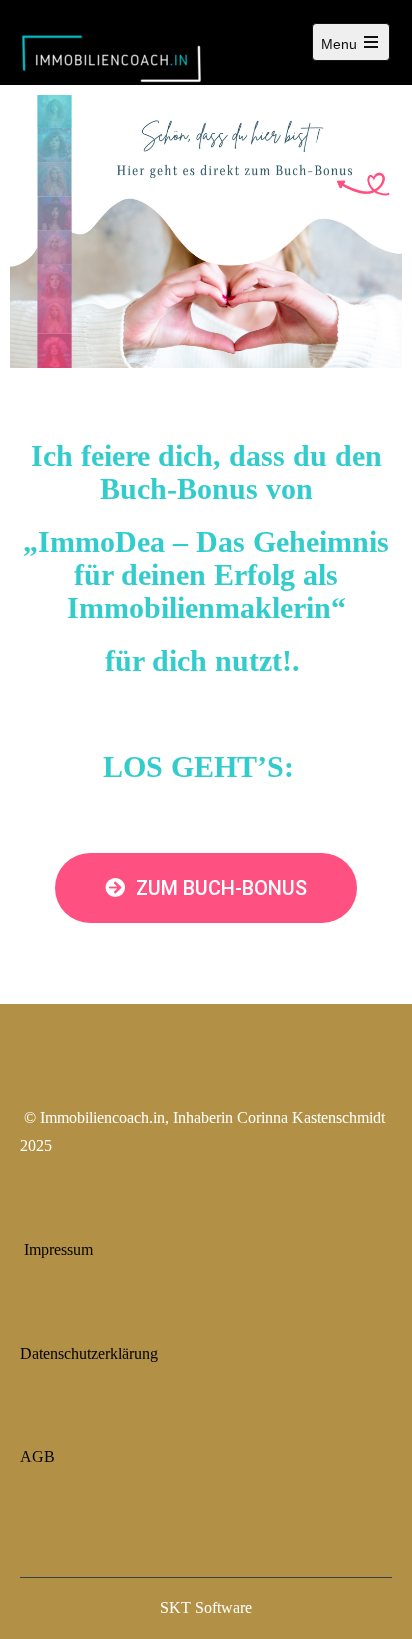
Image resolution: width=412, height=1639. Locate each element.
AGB (37, 1456)
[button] (206, 888)
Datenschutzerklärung (89, 1353)
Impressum (58, 1249)
